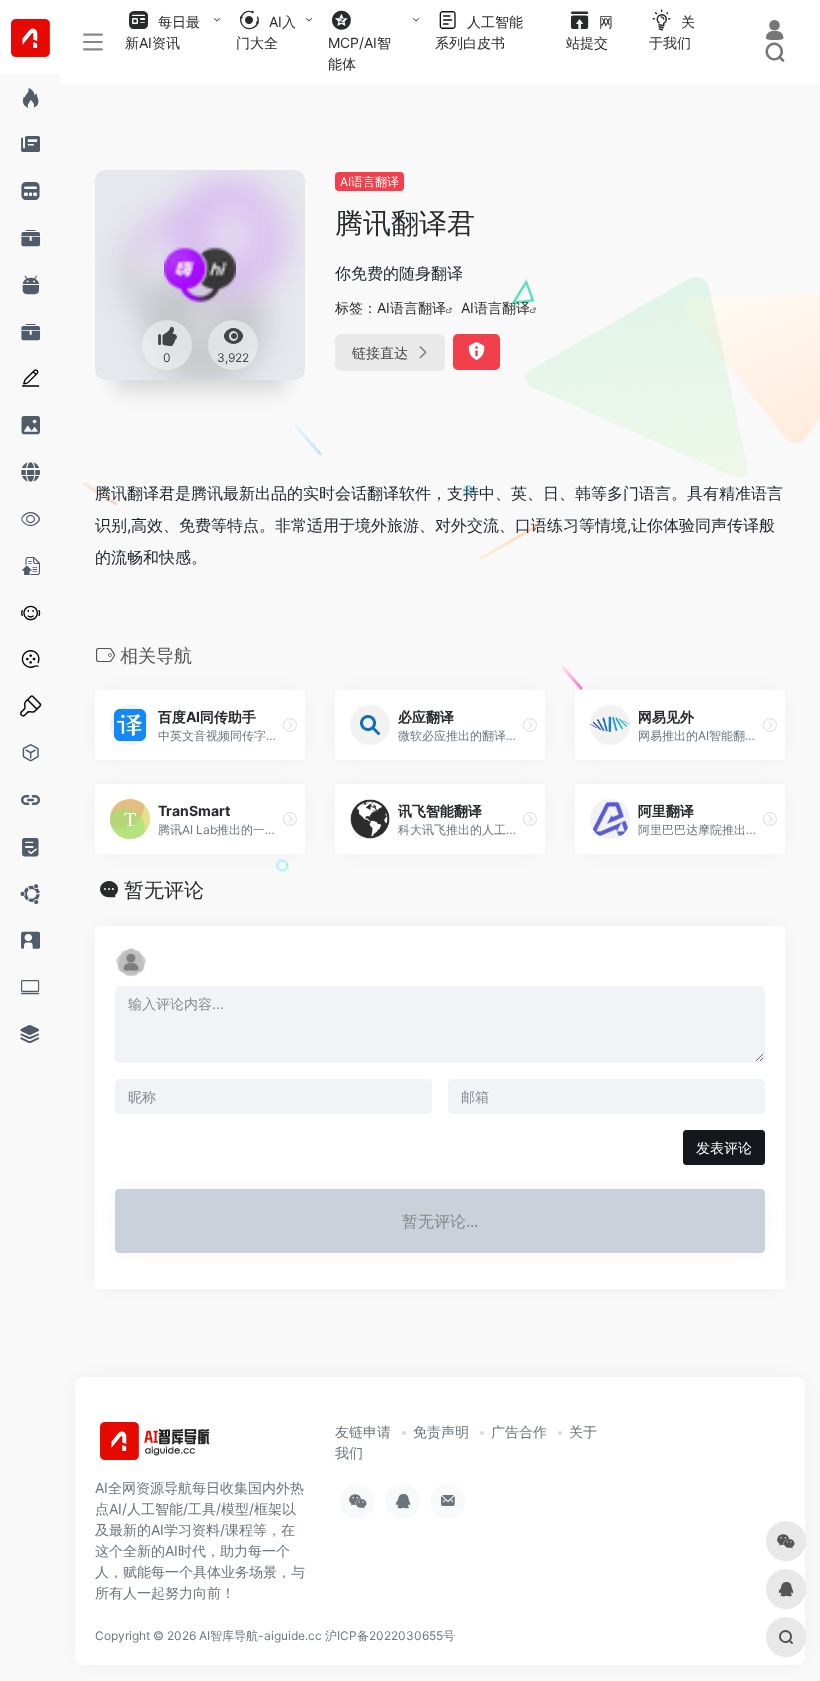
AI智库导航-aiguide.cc (260, 1635)
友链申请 (363, 1431)
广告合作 (519, 1431)
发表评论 (724, 1147)
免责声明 (441, 1431)
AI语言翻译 (369, 181)
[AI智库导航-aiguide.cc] (185, 1448)
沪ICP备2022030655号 (390, 1635)
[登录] (774, 32)
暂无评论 (164, 890)
